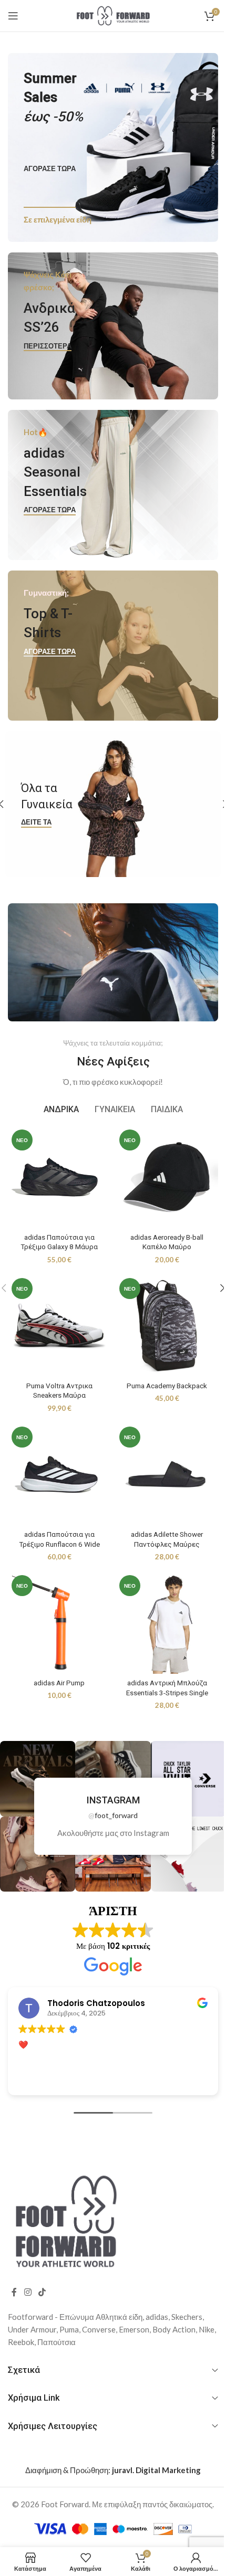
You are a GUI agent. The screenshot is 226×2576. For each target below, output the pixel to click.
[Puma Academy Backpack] (161, 1315)
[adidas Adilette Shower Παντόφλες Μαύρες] (161, 1460)
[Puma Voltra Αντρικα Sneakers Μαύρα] (57, 1315)
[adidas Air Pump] (57, 1604)
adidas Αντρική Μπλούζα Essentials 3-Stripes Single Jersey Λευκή (161, 1672)
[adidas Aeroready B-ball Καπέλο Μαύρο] (161, 1171)
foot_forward (112, 1795)
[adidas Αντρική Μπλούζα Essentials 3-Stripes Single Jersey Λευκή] (161, 1604)
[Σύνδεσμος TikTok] (42, 2272)
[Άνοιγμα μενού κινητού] (13, 16)
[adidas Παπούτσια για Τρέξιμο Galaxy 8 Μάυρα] (57, 1171)
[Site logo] (109, 15)
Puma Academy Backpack (161, 1373)
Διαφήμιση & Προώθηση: (109, 2450)
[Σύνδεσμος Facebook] (14, 2272)
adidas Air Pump (57, 1662)
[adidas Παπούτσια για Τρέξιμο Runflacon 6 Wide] (57, 1460)
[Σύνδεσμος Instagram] (28, 2272)
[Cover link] (109, 147)
